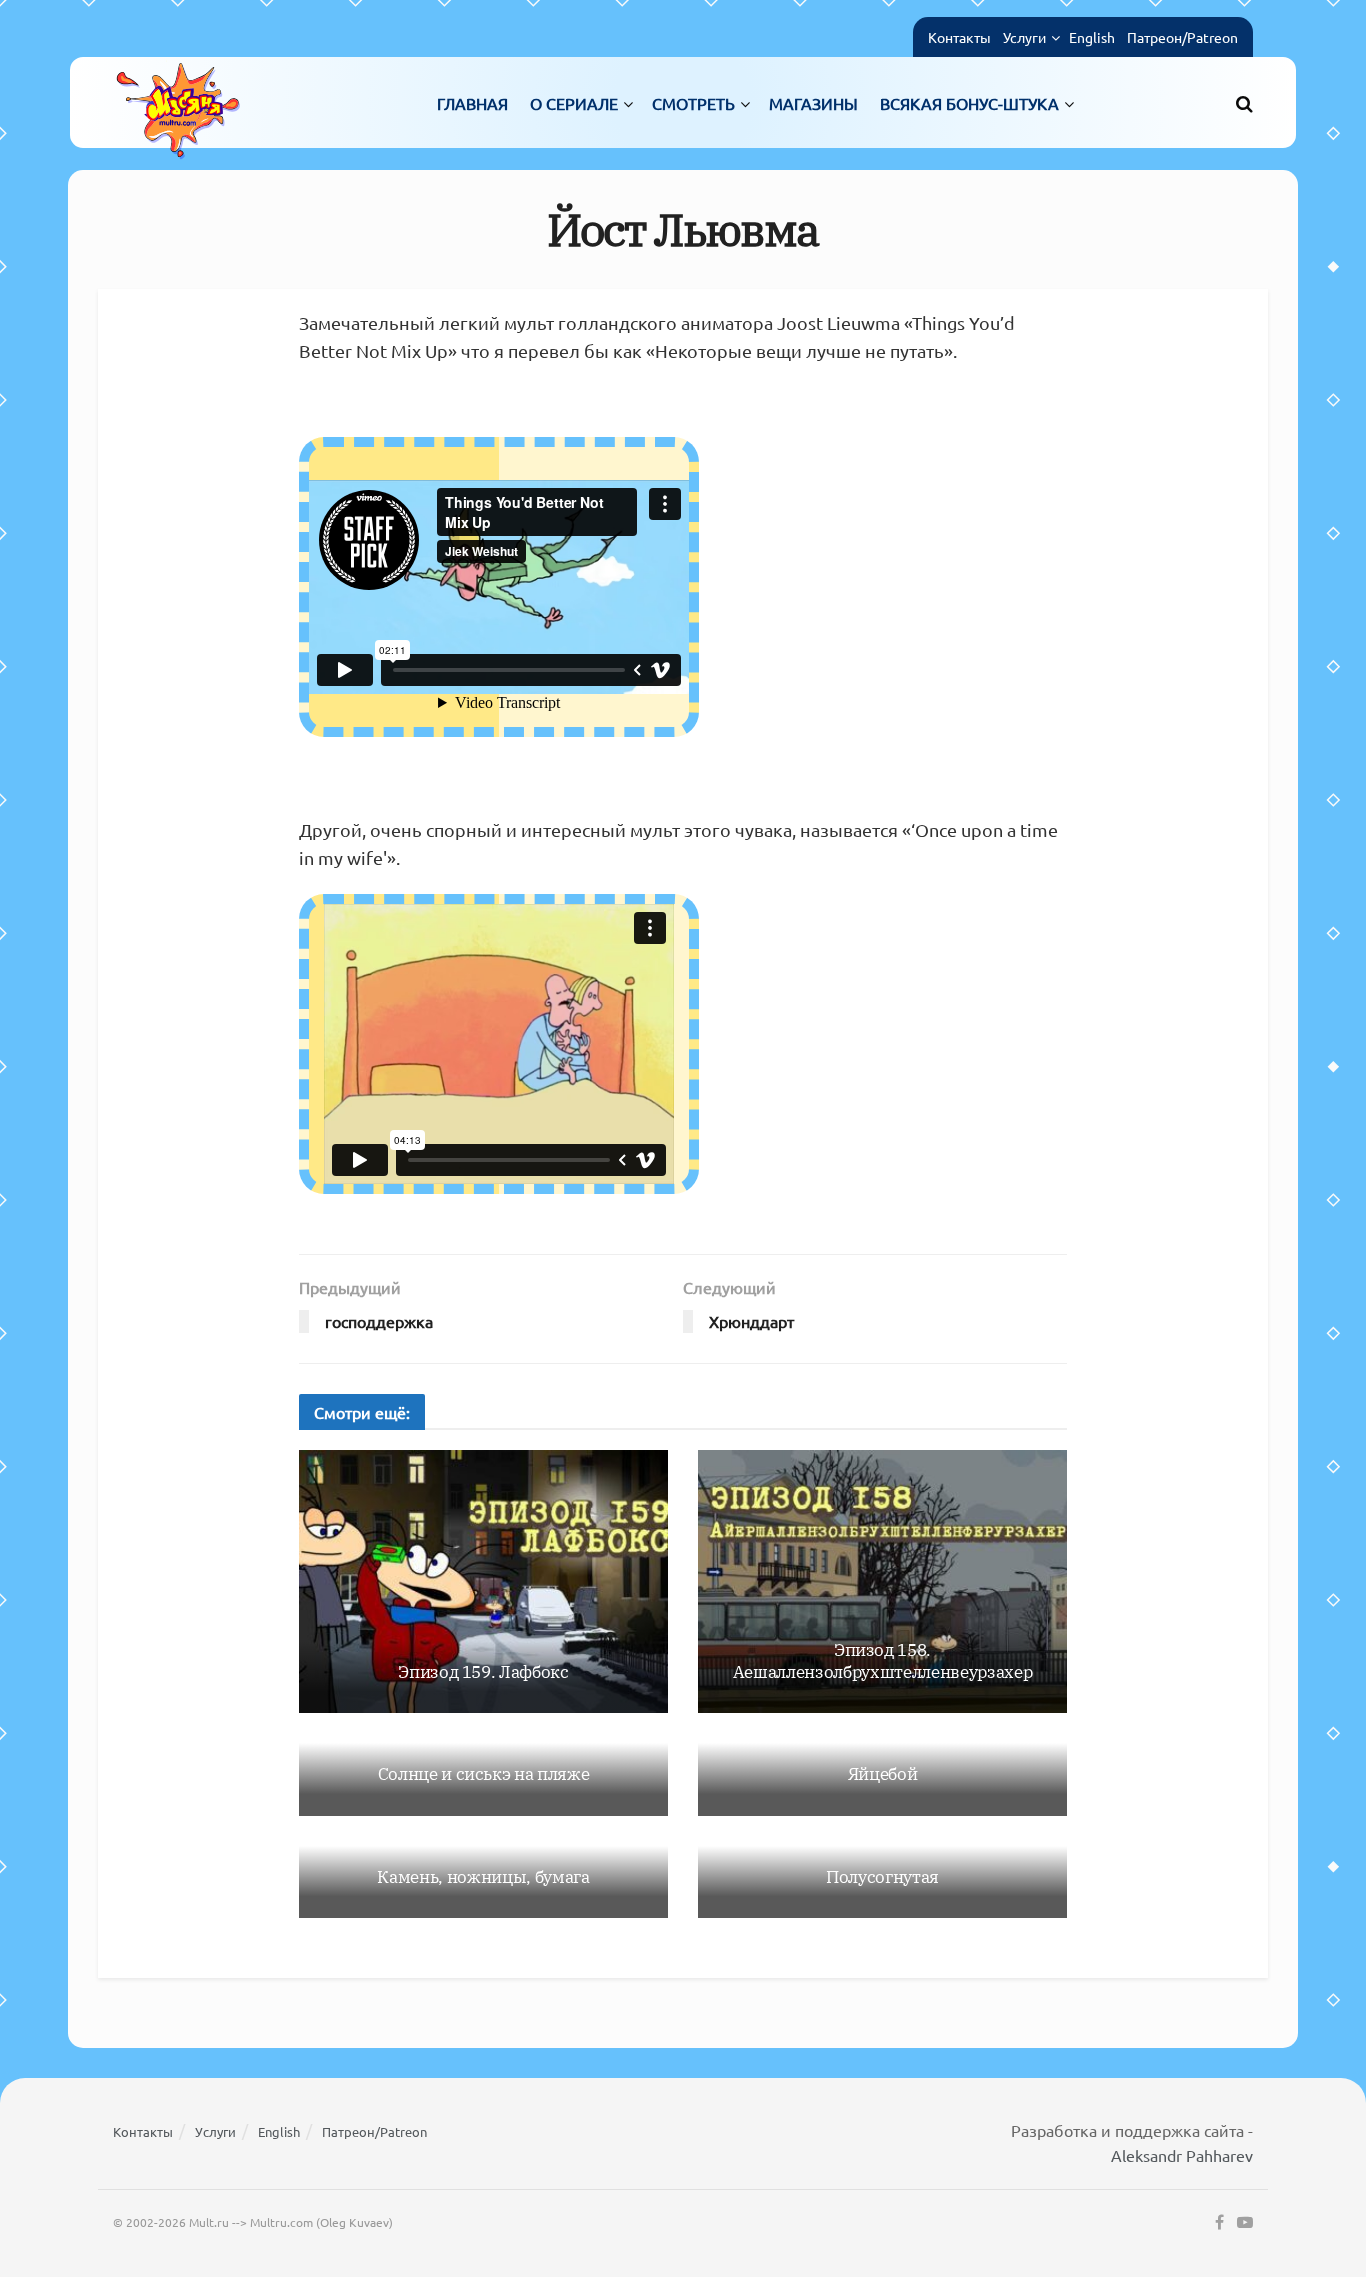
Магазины (813, 103)
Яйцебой (883, 1774)
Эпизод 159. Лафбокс (483, 1672)
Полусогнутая (882, 1877)
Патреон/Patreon (1182, 37)
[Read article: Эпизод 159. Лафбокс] (483, 1582)
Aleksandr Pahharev (1182, 2155)
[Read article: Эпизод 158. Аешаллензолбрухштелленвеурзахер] (882, 1582)
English (1092, 37)
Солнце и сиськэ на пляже (484, 1774)
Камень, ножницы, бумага (483, 1877)
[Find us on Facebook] (1219, 2223)
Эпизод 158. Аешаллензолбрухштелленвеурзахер (882, 1661)
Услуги (1024, 37)
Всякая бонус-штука (969, 103)
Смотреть (693, 103)
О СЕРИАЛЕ (574, 103)
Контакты (959, 37)
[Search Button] (1244, 103)
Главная (472, 103)
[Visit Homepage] (178, 102)
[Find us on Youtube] (1245, 2223)
